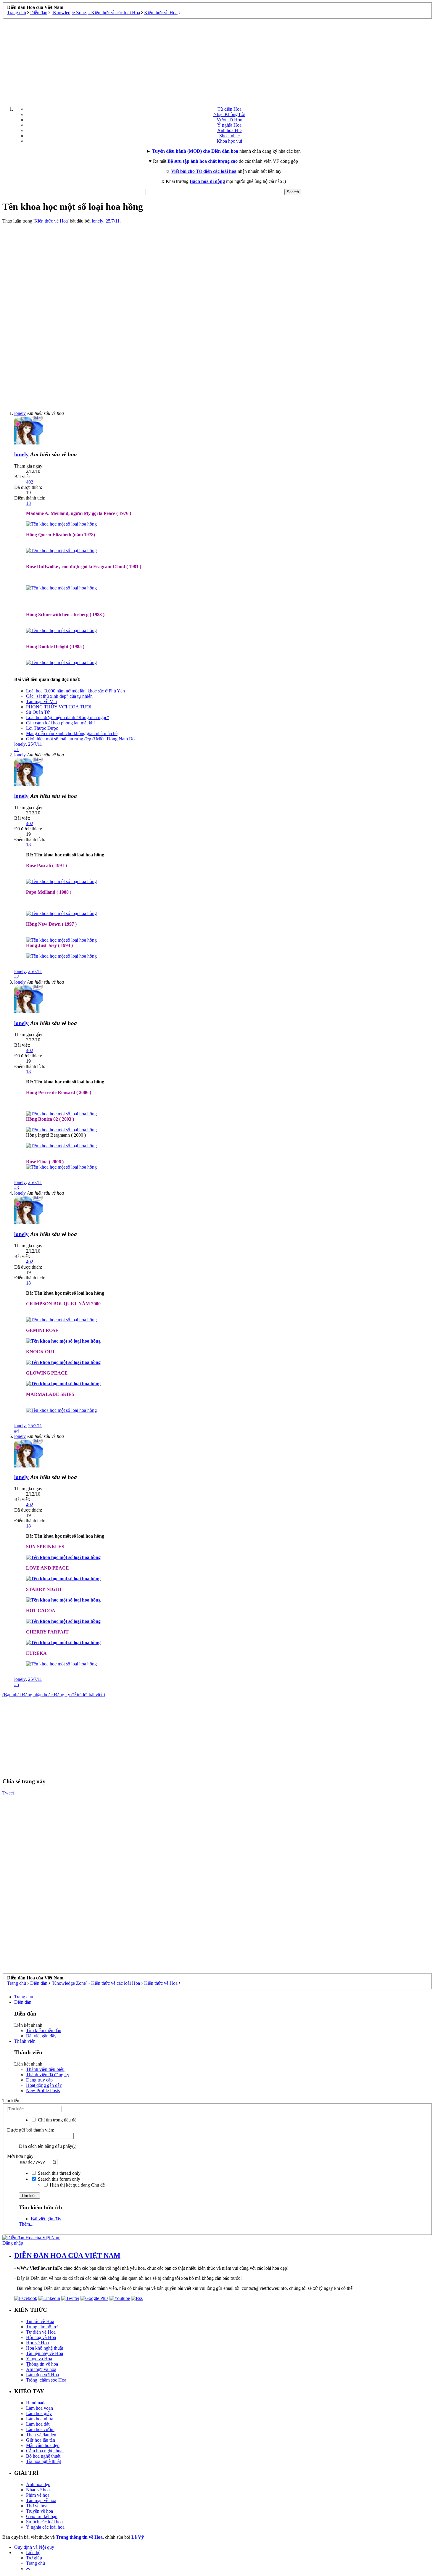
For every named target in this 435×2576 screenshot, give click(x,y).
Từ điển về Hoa (41, 2332)
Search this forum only (58, 2179)
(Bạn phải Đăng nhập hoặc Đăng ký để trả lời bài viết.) (54, 1695)
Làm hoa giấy (39, 2413)
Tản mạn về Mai (41, 701)
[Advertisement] (217, 60)
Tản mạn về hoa (41, 2500)
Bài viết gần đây (41, 2036)
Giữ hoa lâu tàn (41, 2440)
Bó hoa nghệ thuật (43, 2456)
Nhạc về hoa (38, 2490)
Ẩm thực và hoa (41, 2369)
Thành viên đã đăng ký (48, 2075)
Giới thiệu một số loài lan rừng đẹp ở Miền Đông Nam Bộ (80, 739)
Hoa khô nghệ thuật (45, 2348)
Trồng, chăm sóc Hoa (46, 2380)
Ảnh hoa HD (229, 130)
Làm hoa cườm (40, 2429)
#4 (17, 1431)
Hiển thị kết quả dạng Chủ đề (77, 2185)
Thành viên (25, 2041)
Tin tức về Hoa (40, 2321)
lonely (98, 221)
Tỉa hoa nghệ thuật (43, 2461)
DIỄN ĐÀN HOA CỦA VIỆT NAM (67, 2256)
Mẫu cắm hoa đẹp (43, 2445)
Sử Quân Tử (38, 712)
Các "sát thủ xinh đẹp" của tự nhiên (59, 696)
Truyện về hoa (40, 2511)
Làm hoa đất (38, 2424)
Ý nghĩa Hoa (229, 125)
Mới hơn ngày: (21, 2156)
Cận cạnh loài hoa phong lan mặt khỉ (60, 723)
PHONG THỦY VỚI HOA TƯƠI (59, 707)
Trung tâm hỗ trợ (42, 2327)
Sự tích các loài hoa (44, 2522)
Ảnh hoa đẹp (38, 2484)
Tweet (8, 1793)
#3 (17, 1188)
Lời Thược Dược (42, 728)
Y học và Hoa (39, 2359)
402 (30, 482)
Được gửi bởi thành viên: (31, 2130)
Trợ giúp (34, 2558)
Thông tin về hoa (42, 2364)
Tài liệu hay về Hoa (45, 2353)
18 (28, 503)
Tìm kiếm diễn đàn (44, 2030)
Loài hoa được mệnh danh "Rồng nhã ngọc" (68, 717)
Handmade (36, 2403)
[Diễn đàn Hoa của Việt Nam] (31, 2238)
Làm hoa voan (40, 2408)
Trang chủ (24, 1997)
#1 (17, 749)
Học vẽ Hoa (37, 2343)
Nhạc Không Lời (229, 114)
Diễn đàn (23, 2002)
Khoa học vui (229, 141)
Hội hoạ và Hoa (41, 2337)
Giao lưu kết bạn (42, 2516)
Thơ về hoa (37, 2506)
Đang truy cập (39, 2080)
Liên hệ (33, 2552)
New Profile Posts (43, 2091)
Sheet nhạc (229, 136)
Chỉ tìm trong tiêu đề (57, 2120)
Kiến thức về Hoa (51, 221)
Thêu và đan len (41, 2435)
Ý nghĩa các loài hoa (45, 2527)
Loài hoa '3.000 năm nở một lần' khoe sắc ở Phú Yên (75, 691)
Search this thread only (59, 2173)
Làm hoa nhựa (40, 2419)
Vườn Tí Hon (229, 120)
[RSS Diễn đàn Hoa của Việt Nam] (137, 2298)
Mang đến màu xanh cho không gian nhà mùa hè (72, 733)
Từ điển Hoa (229, 109)
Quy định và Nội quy (34, 2547)
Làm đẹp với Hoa (42, 2375)
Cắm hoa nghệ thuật (45, 2451)
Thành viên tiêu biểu (45, 2069)
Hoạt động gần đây (44, 2085)
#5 (17, 1685)
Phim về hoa (38, 2495)
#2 (17, 977)
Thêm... (26, 2224)
